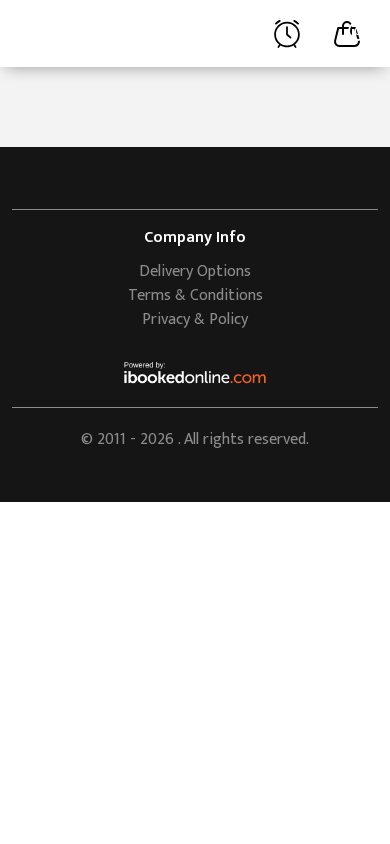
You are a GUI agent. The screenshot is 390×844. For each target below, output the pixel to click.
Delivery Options (195, 271)
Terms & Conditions (195, 295)
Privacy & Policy (195, 319)
